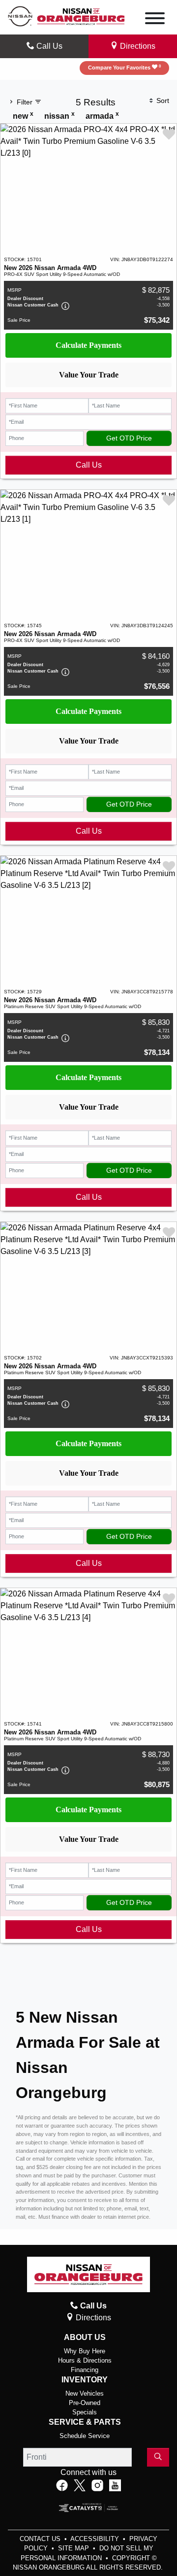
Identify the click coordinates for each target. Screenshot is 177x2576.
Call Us (89, 465)
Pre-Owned (85, 2403)
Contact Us (41, 2539)
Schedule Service (85, 2436)
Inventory (85, 2380)
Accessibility (96, 2539)
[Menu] (155, 20)
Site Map (74, 2548)
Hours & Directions (85, 2360)
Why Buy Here (85, 2351)
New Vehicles (85, 2393)
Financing (85, 2370)
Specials (85, 2412)
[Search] (158, 2457)
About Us (85, 2337)
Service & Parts (85, 2422)
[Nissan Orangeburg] (81, 16)
